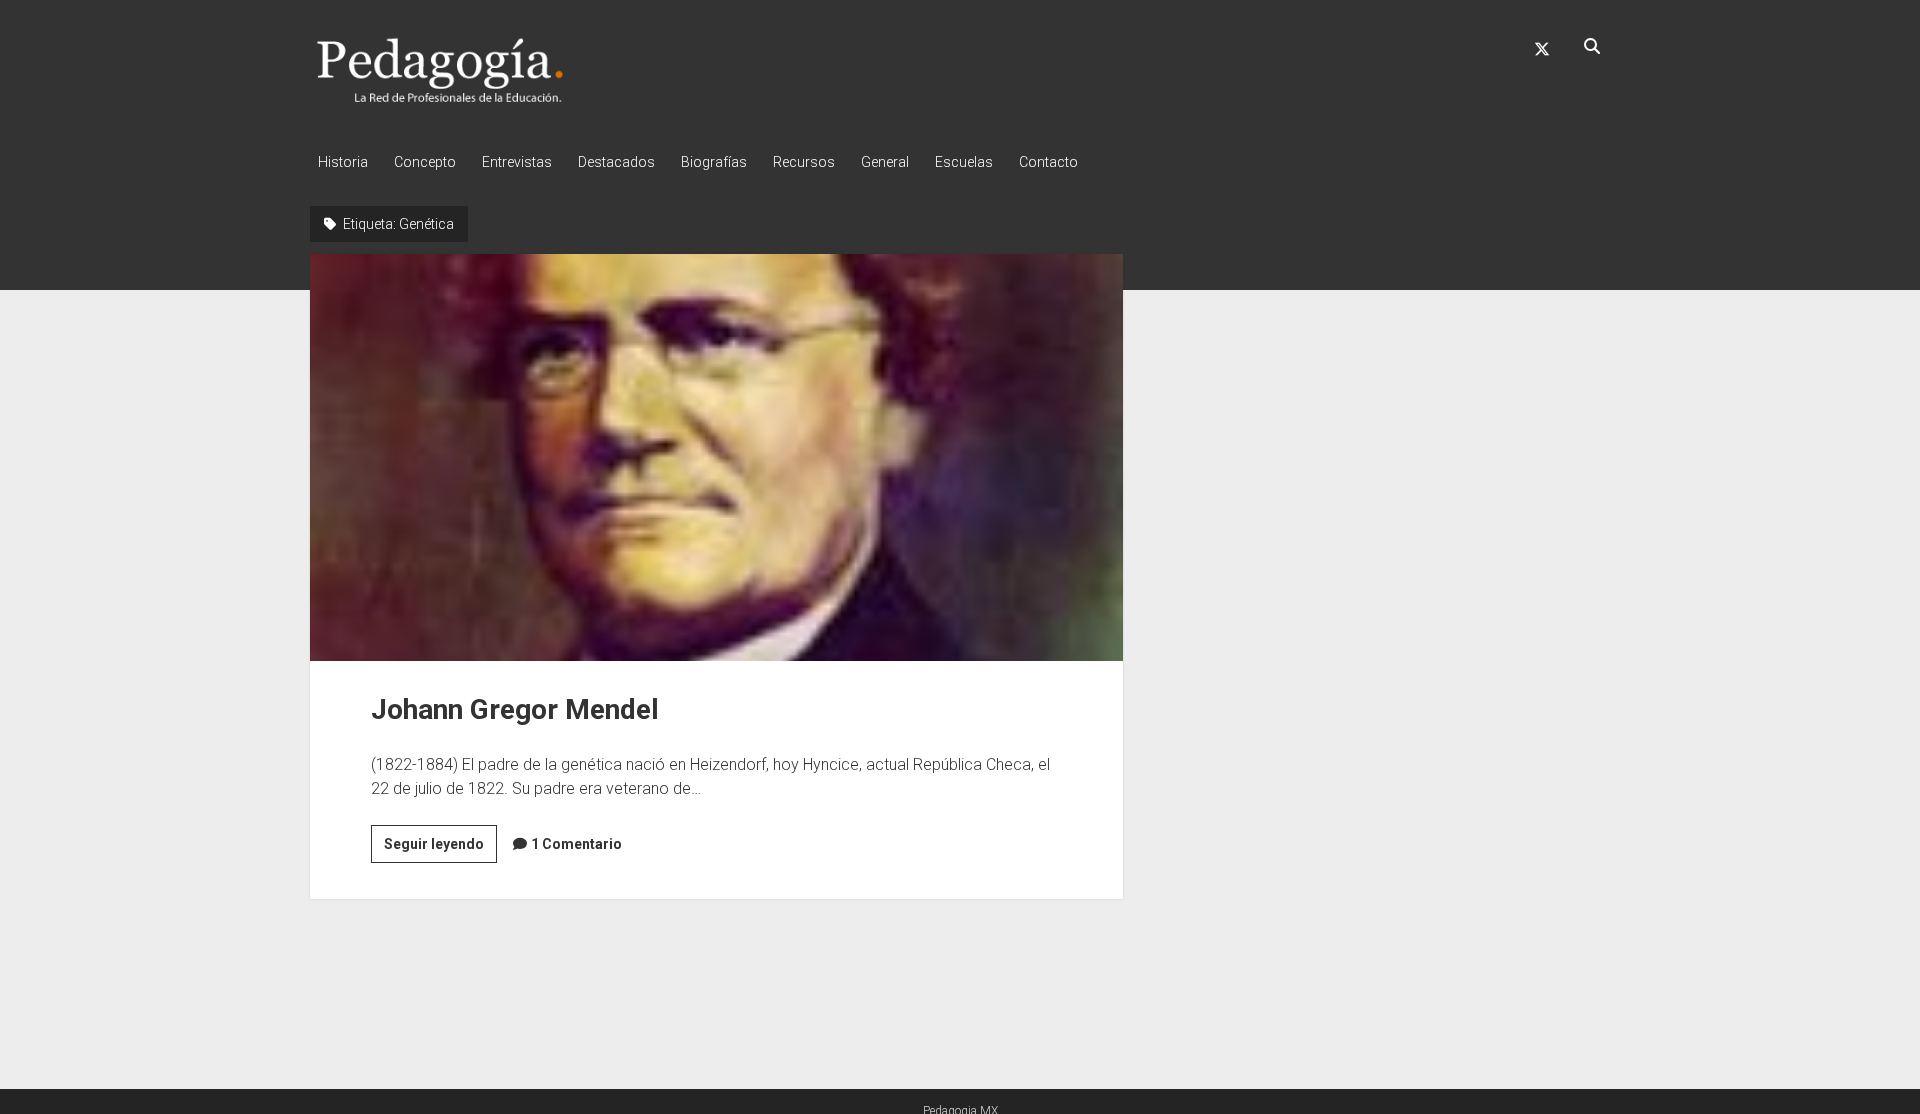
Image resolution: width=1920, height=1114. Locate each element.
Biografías (714, 162)
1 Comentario (576, 844)
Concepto (425, 162)
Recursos (804, 162)
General (885, 162)
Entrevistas (517, 162)
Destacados (616, 162)
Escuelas (964, 162)
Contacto (1048, 162)
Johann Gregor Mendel (716, 457)
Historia (343, 162)
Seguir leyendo (440, 849)
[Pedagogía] (440, 99)
